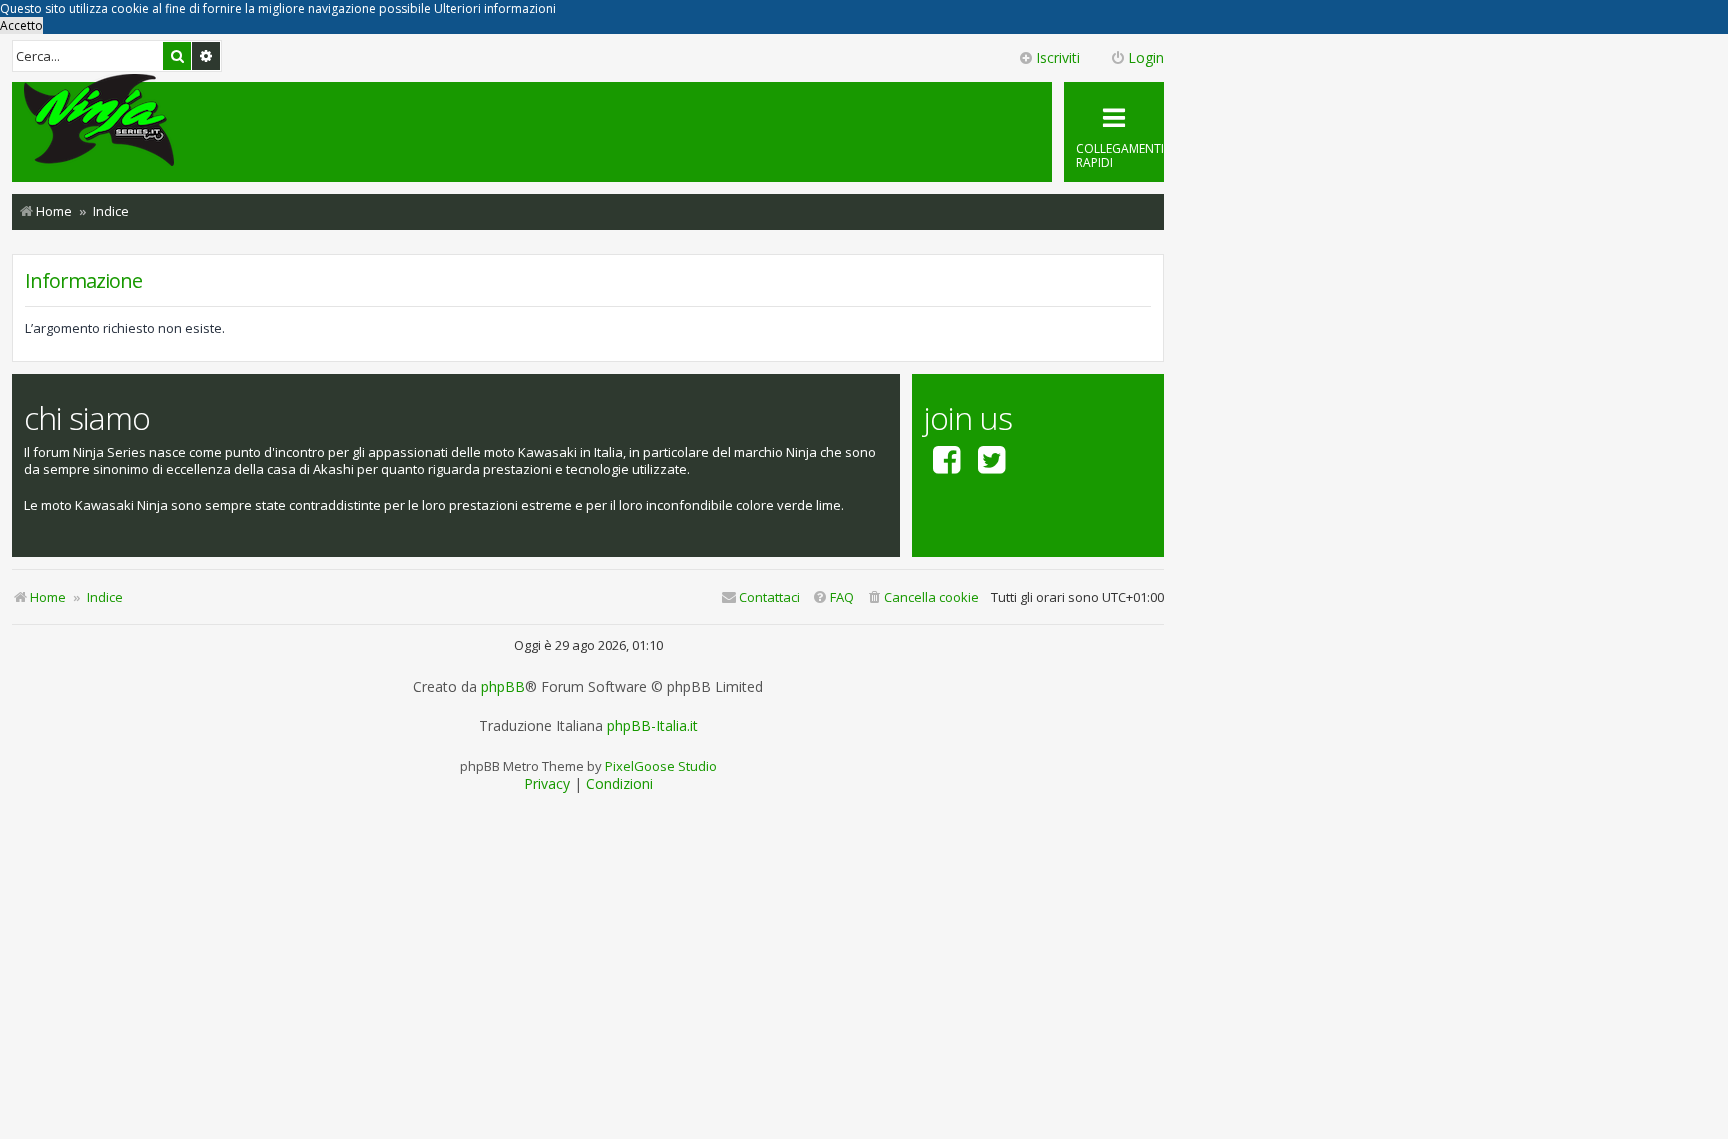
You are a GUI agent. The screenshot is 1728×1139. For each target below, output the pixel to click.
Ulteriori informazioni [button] (495, 8)
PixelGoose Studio (661, 766)
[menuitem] (922, 597)
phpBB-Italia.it (652, 726)
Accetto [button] (21, 25)
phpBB (503, 687)
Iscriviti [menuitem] (1058, 57)
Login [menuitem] (1146, 57)
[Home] (99, 122)
